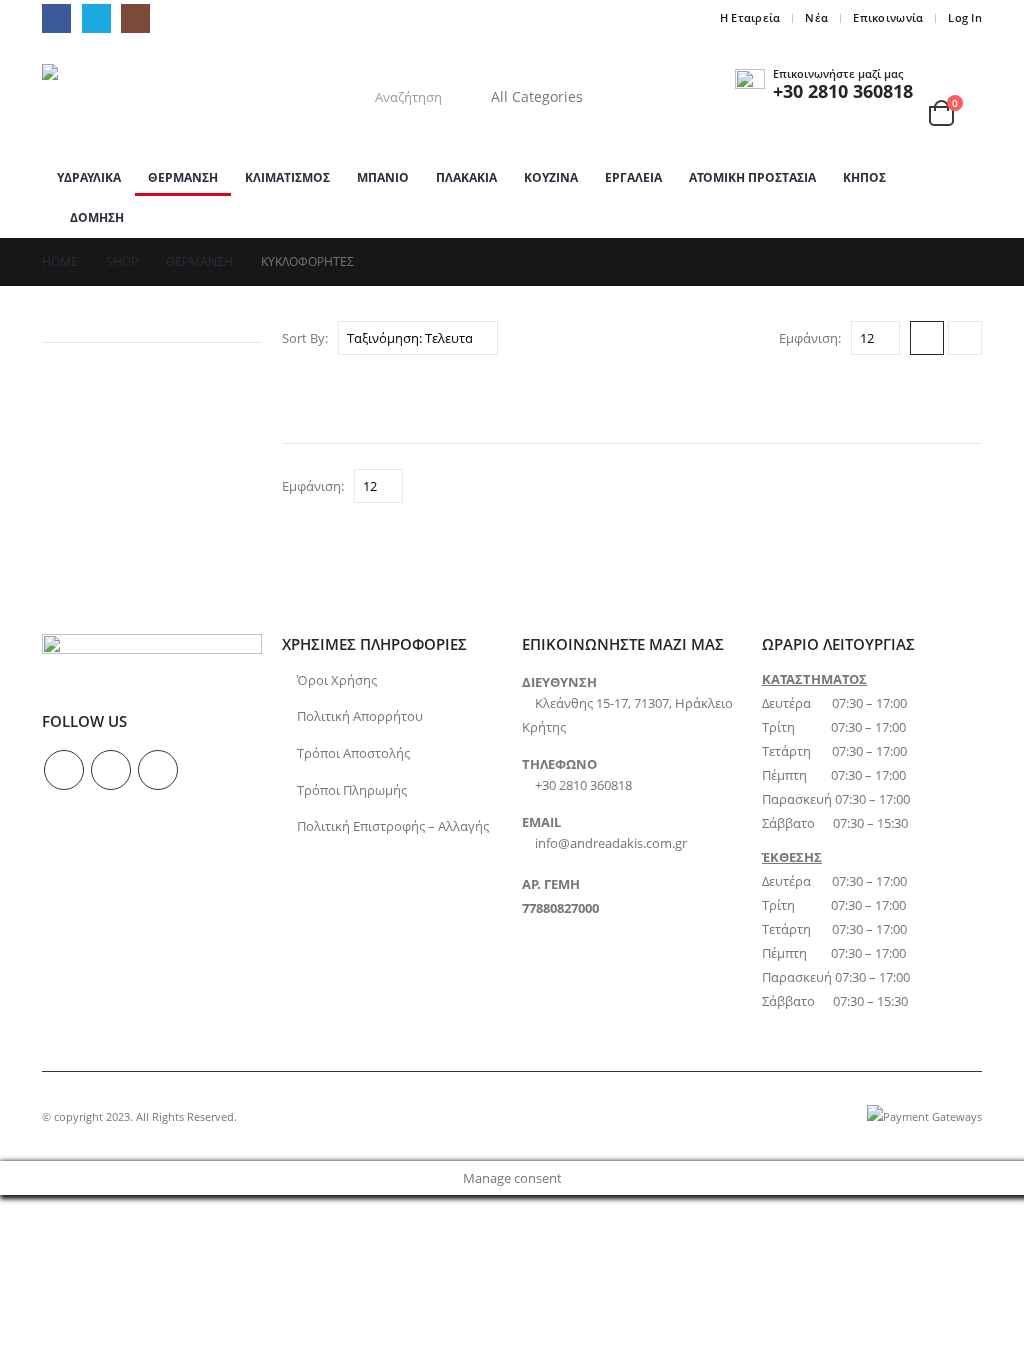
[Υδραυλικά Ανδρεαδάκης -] (167, 97)
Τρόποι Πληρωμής (352, 790)
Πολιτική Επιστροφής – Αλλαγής (393, 826)
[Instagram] (135, 18)
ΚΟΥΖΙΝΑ (551, 177)
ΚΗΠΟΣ (864, 177)
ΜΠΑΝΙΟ (383, 177)
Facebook (64, 770)
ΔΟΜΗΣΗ (97, 217)
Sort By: (305, 338)
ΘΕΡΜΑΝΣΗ (183, 177)
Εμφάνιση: (810, 338)
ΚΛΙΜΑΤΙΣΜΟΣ (287, 177)
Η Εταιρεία (750, 17)
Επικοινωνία (888, 17)
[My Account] (958, 84)
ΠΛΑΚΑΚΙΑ (466, 177)
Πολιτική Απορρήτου (360, 716)
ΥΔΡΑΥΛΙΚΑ (89, 177)
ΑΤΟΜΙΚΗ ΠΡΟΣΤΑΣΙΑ (752, 177)
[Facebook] (56, 18)
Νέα (816, 17)
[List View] (965, 338)
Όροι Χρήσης (337, 680)
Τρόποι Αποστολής (353, 753)
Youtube (158, 770)
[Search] (635, 97)
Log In (965, 17)
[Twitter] (96, 18)
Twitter (111, 770)
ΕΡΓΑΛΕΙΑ (633, 177)
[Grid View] (927, 338)
